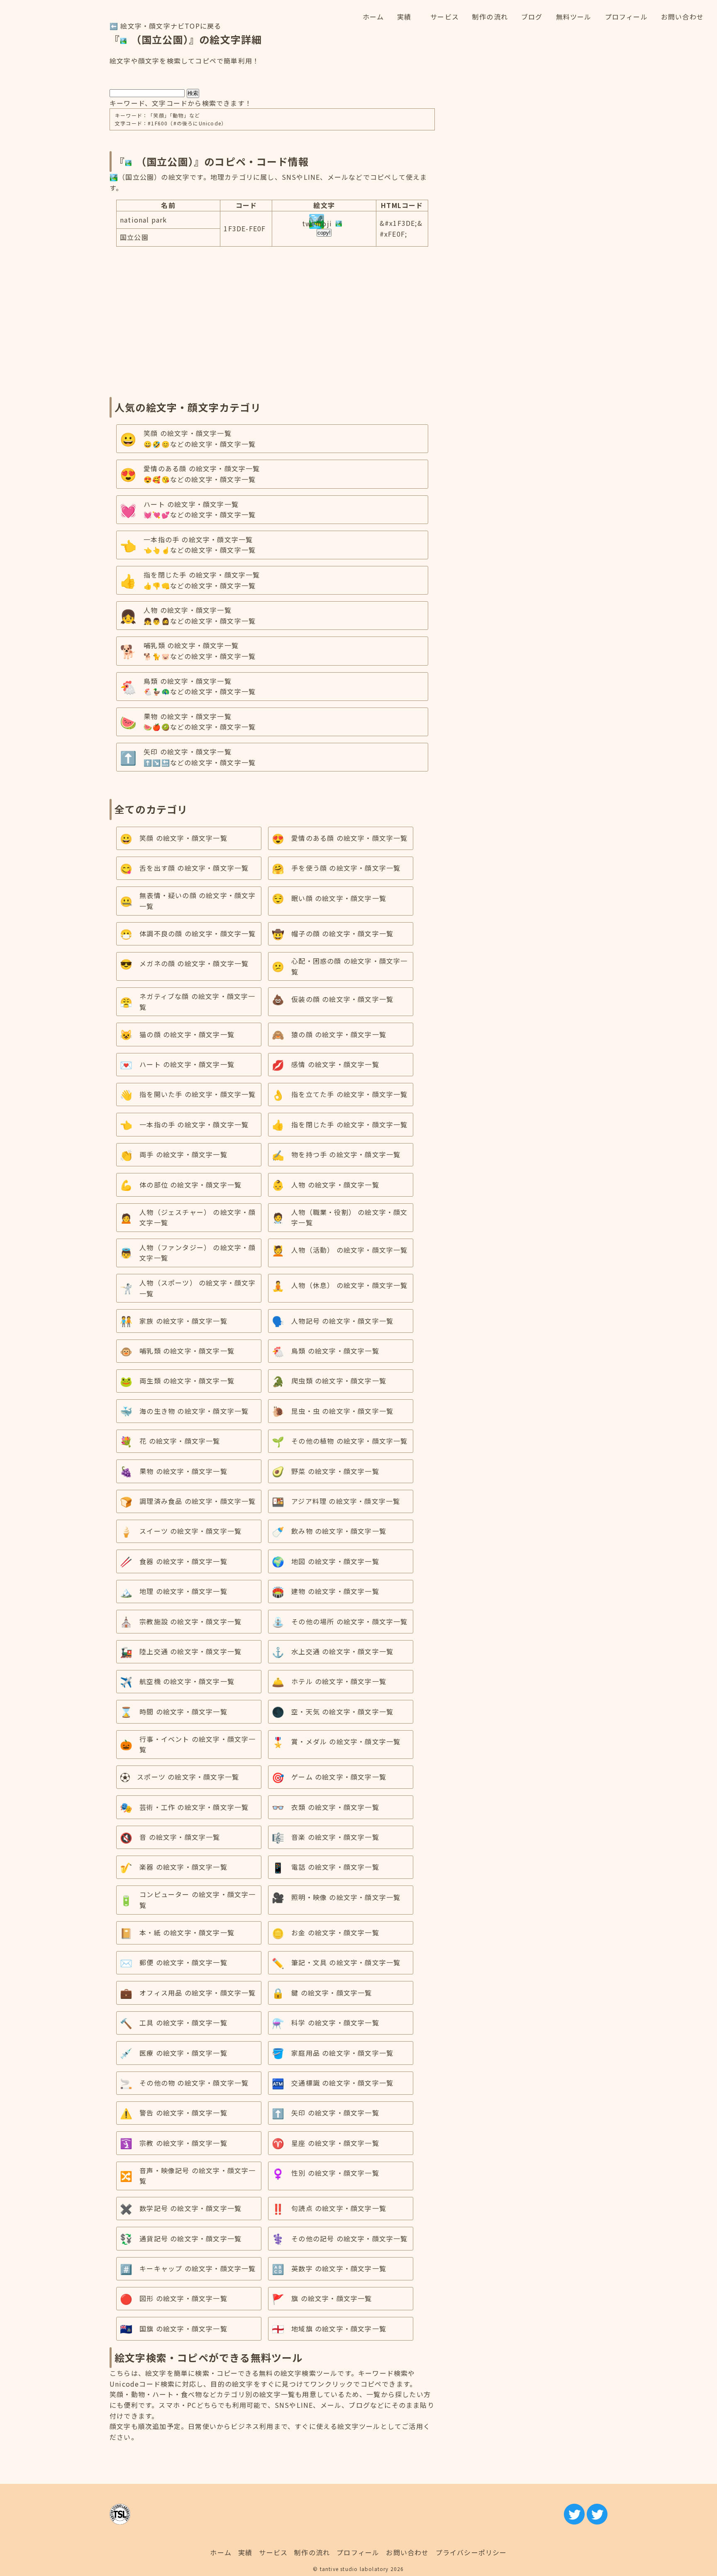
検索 (193, 93)
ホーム (221, 2552)
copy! (324, 233)
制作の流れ (312, 2552)
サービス (273, 2552)
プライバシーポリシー (471, 2552)
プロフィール (358, 2552)
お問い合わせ (407, 2552)
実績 (245, 2552)
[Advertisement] (272, 318)
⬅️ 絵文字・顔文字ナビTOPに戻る (165, 26)
